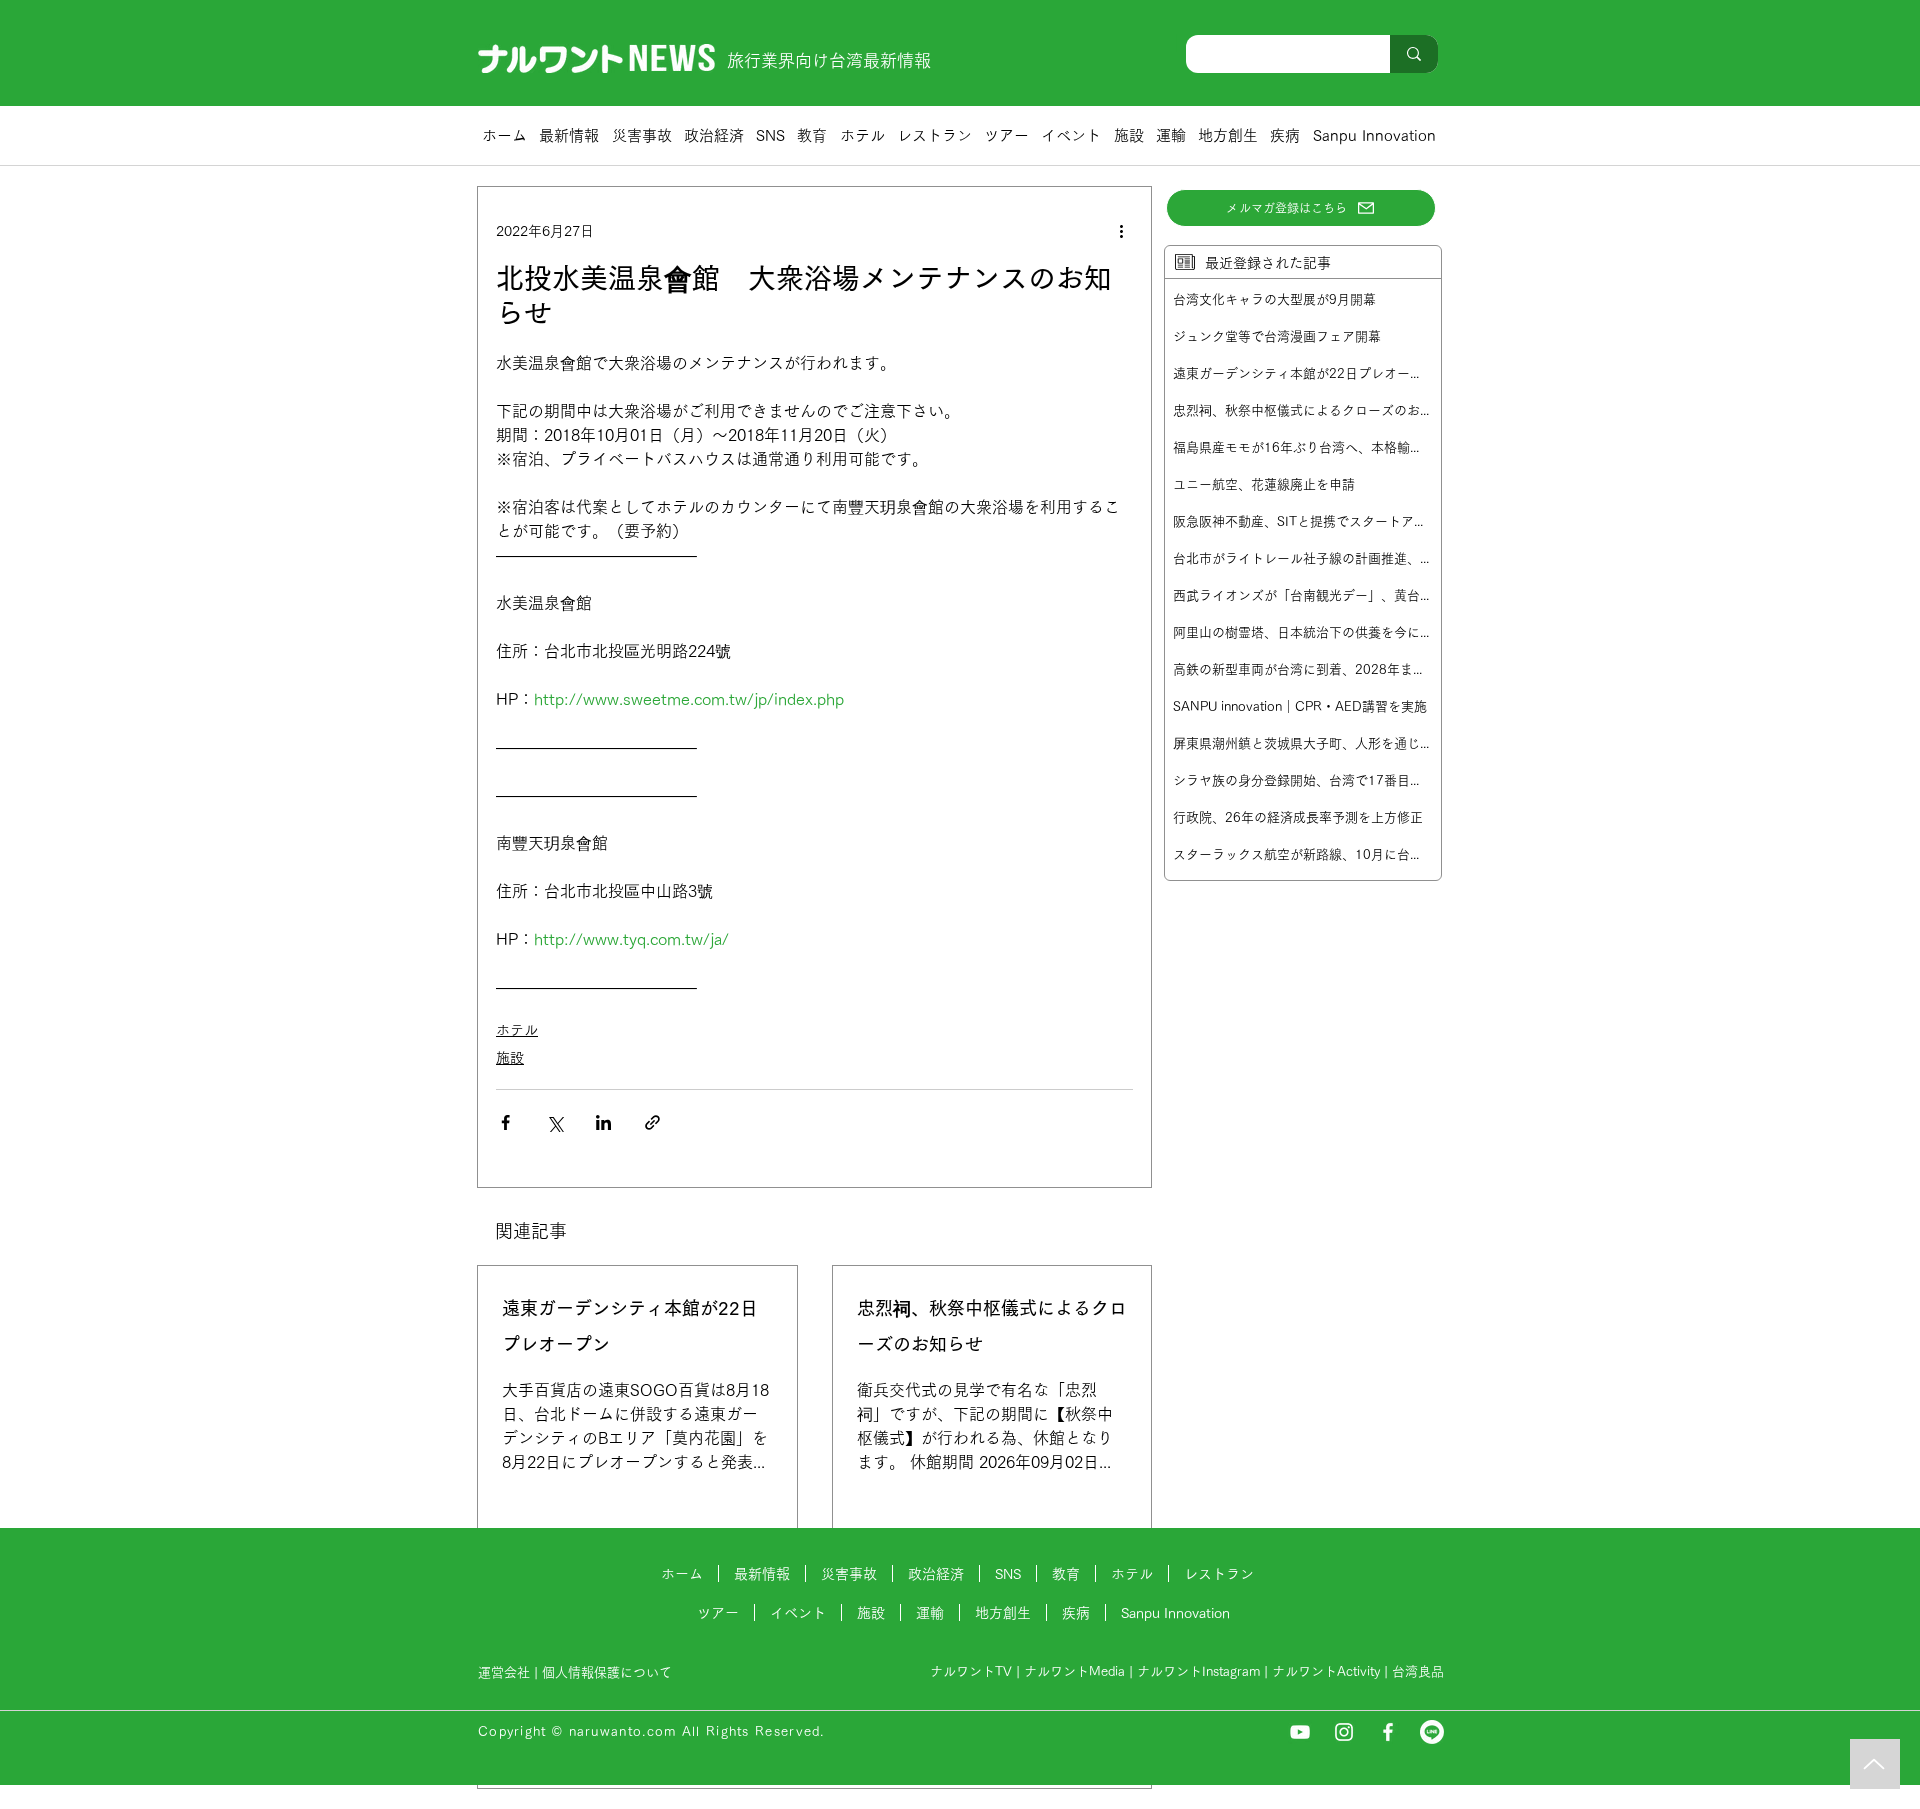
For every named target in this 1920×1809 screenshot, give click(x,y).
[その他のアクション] (1121, 231)
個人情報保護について (609, 1672)
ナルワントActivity (1326, 1671)
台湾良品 (1418, 1671)
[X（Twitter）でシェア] (554, 1122)
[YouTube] (1300, 1732)
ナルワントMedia (1074, 1671)
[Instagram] (1344, 1732)
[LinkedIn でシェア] (603, 1122)
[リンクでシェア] (652, 1122)
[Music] (1875, 1764)
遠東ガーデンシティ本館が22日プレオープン (630, 1326)
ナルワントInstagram (1198, 1671)
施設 (510, 1058)
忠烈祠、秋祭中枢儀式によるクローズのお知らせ (992, 1326)
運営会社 (504, 1672)
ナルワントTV (971, 1671)
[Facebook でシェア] (505, 1122)
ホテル (517, 1030)
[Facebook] (1388, 1732)
